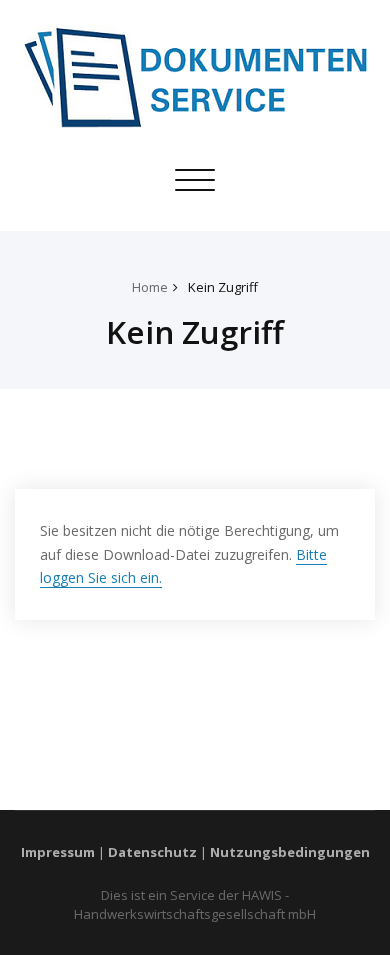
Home (150, 287)
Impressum (58, 852)
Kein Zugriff (223, 287)
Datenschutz (152, 852)
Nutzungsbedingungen (290, 852)
